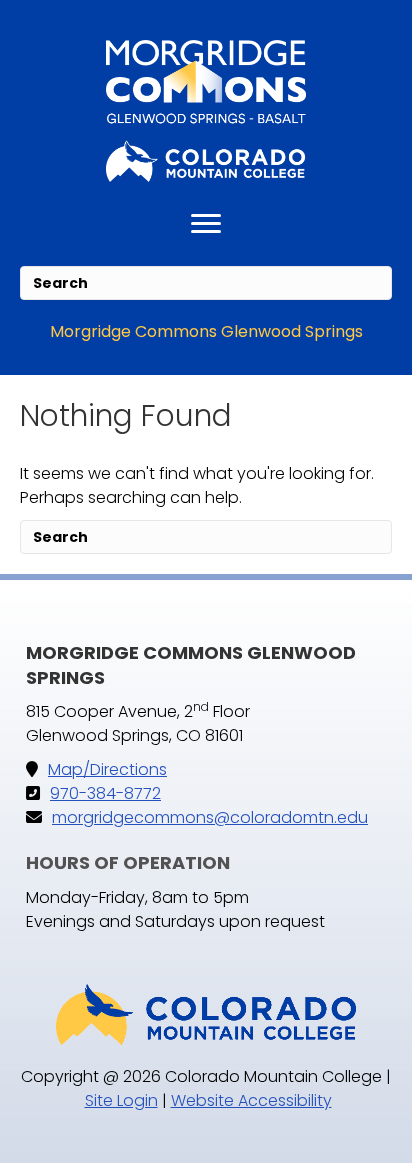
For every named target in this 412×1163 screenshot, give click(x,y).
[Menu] (206, 224)
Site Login (121, 1100)
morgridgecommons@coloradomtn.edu (210, 817)
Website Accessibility (251, 1100)
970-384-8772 (105, 793)
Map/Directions (107, 769)
